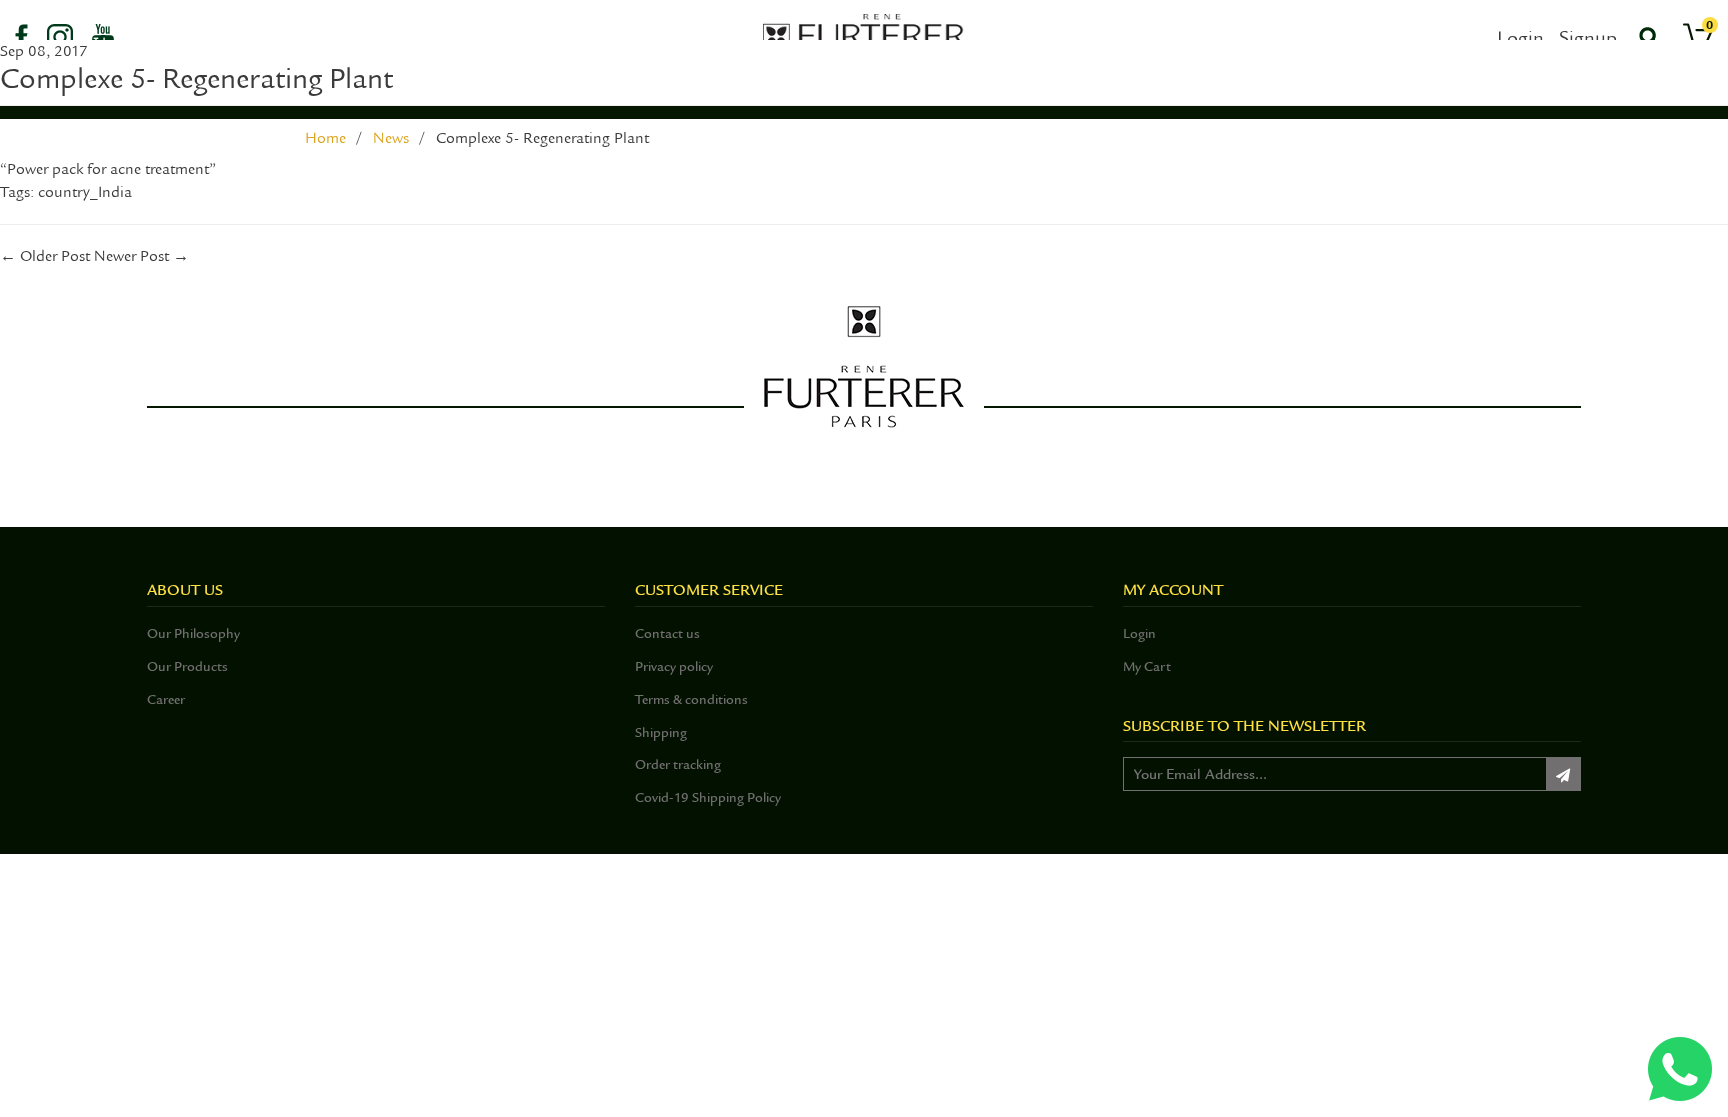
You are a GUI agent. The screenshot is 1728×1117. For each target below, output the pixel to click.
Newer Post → (141, 256)
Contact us (667, 633)
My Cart (1147, 666)
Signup (1588, 38)
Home (325, 138)
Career (166, 699)
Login (1520, 38)
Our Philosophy (193, 633)
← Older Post (45, 256)
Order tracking (678, 764)
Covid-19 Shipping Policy (708, 797)
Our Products (187, 666)
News (391, 138)
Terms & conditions (691, 699)
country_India (85, 192)
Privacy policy (674, 666)
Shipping (661, 732)
